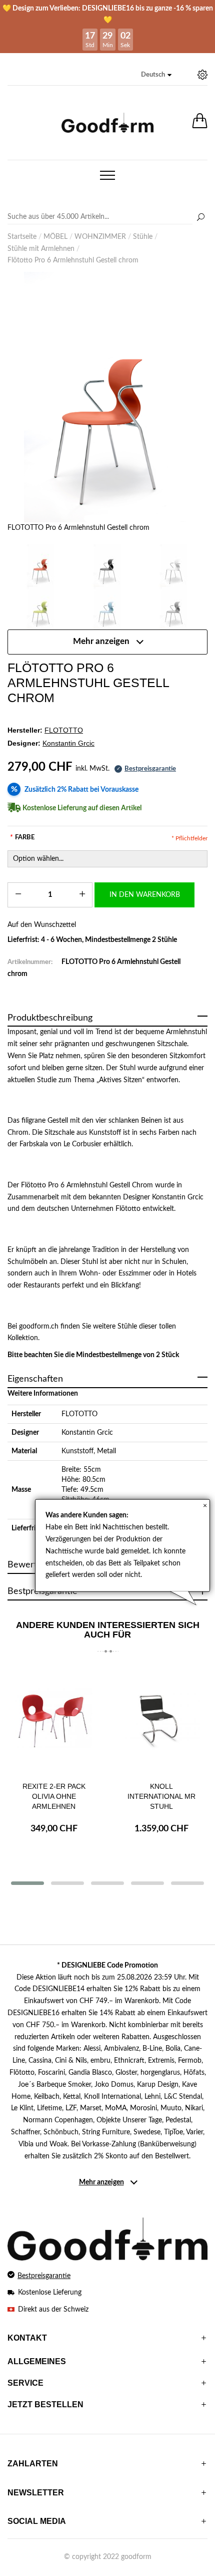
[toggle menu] (107, 175)
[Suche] (200, 218)
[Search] (107, 217)
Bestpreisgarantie (44, 2276)
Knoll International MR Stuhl (161, 1796)
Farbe (22, 838)
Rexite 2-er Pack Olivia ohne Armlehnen (54, 1796)
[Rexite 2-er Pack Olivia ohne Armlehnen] (54, 1719)
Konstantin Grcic (87, 1433)
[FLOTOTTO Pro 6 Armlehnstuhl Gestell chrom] (107, 397)
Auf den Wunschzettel (42, 925)
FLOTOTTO (79, 1414)
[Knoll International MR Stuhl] (161, 1719)
